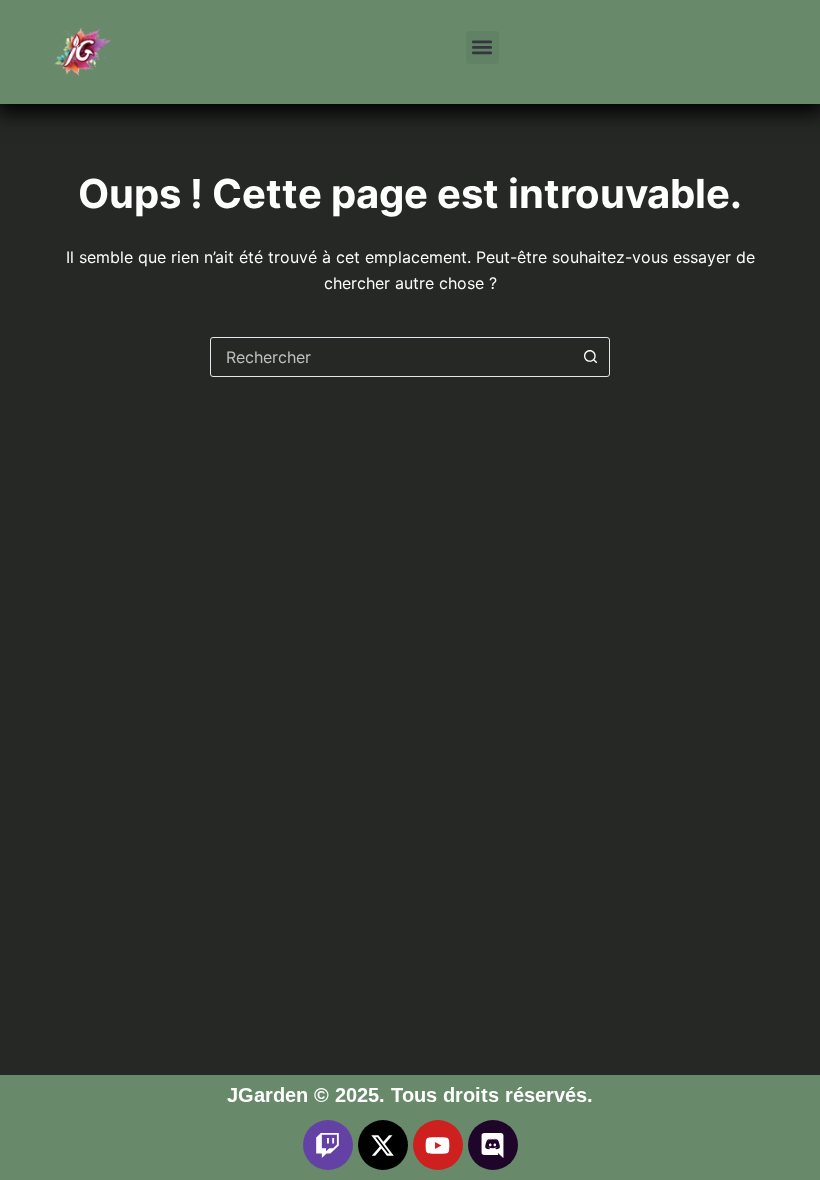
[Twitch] (328, 1145)
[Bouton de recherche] (590, 357)
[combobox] (391, 357)
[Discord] (493, 1145)
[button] (482, 47)
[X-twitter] (383, 1145)
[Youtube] (438, 1145)
